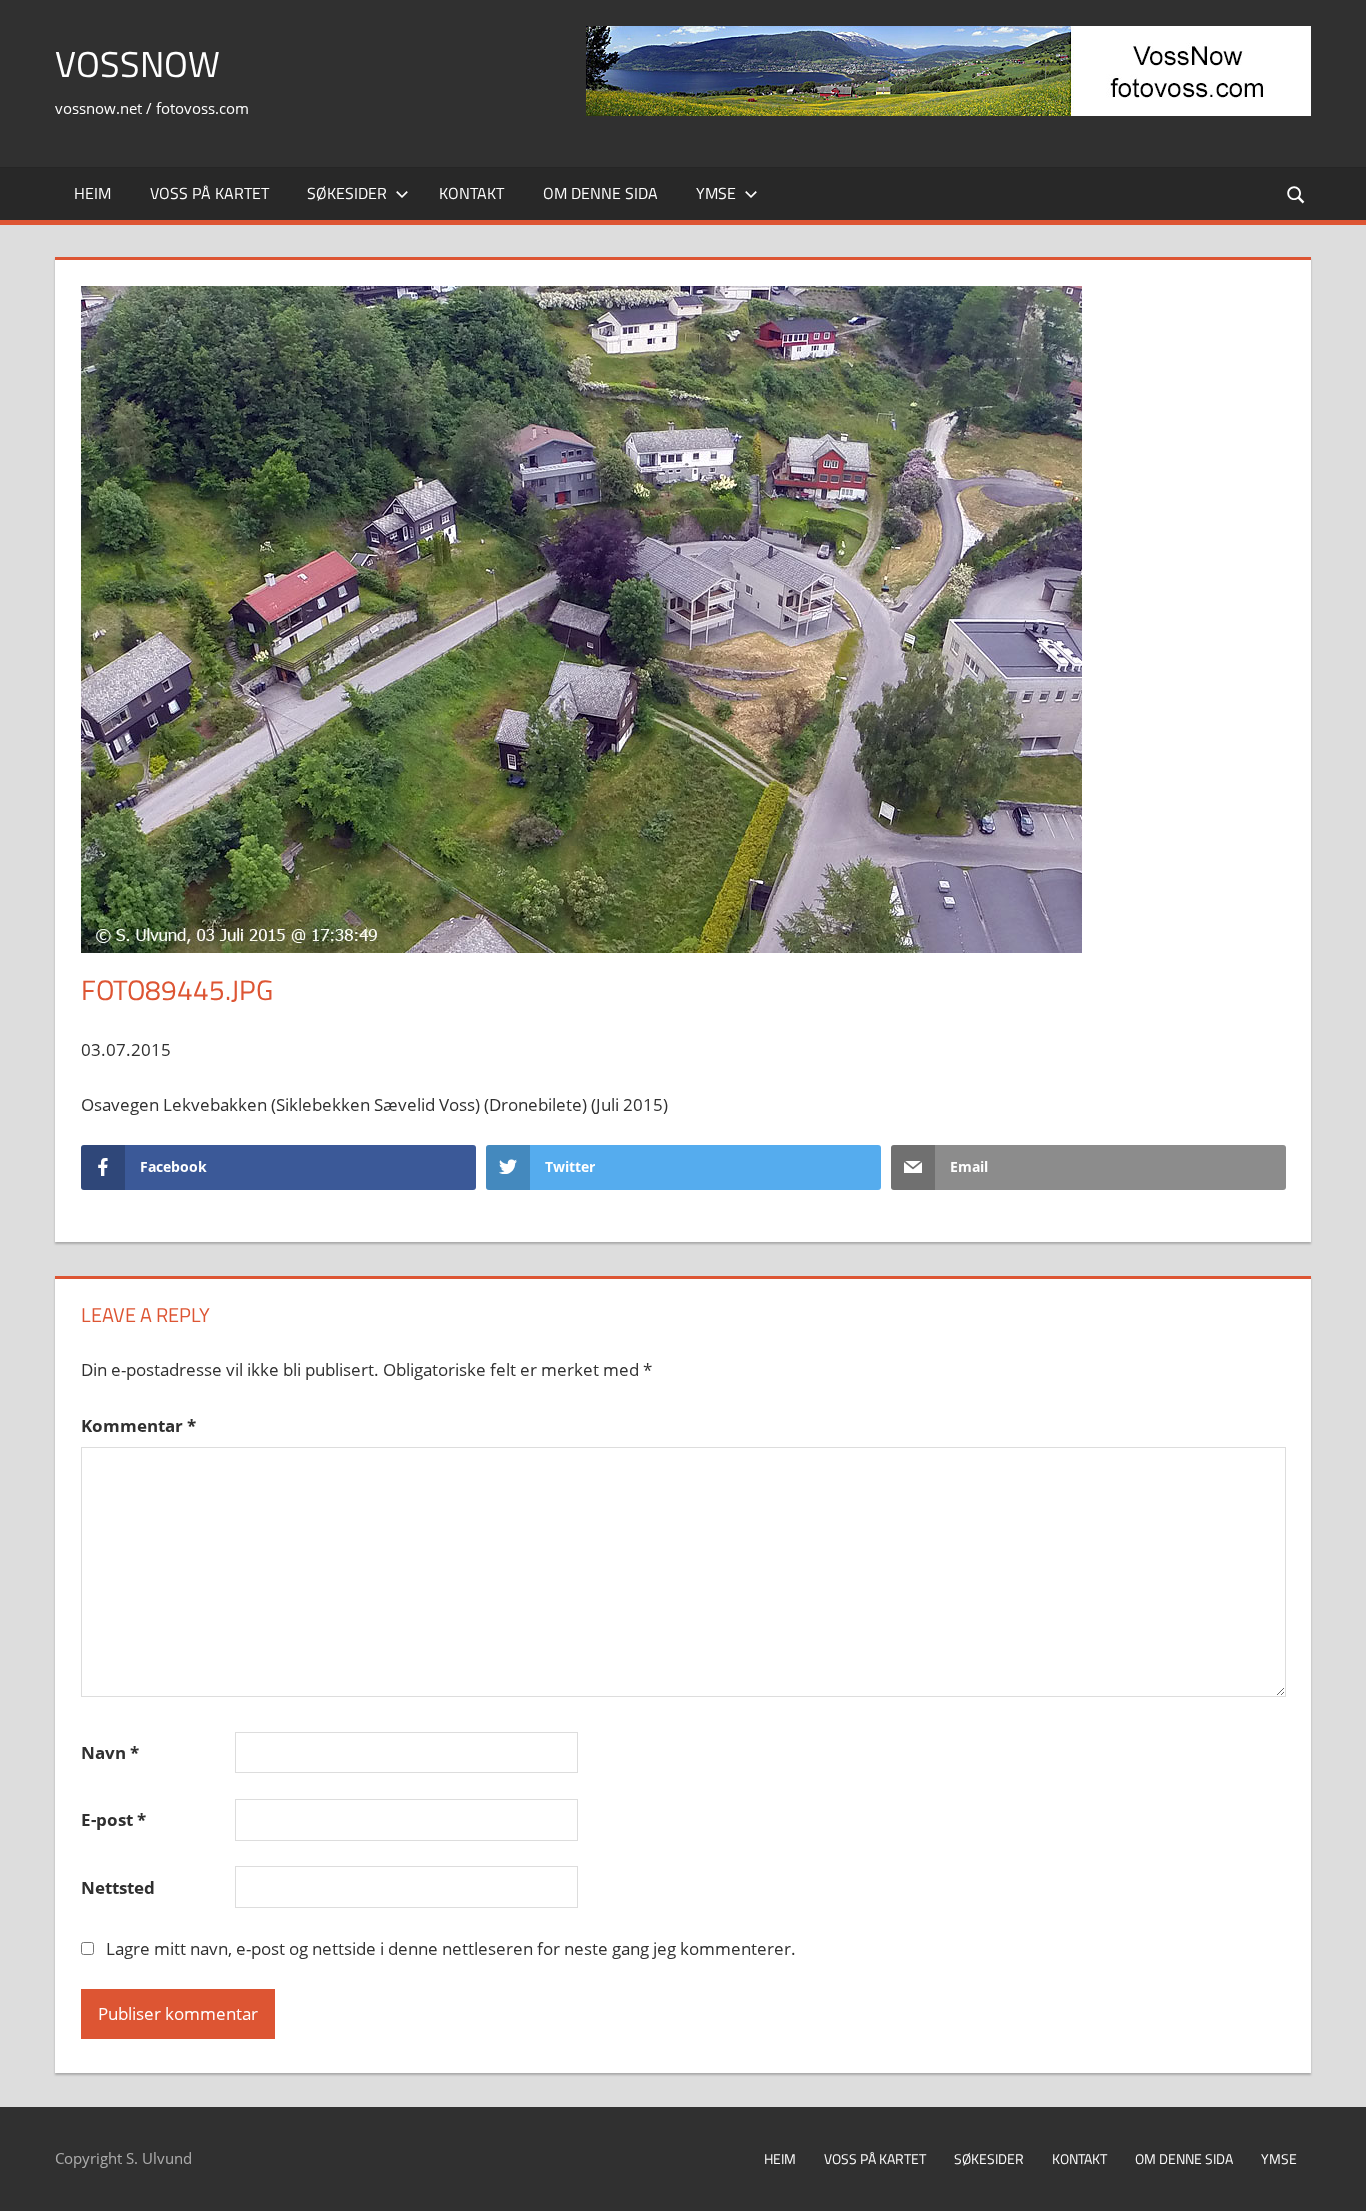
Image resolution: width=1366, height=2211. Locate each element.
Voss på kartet (209, 193)
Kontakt (471, 193)
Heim (92, 193)
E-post (113, 1819)
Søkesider (347, 193)
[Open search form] (1297, 193)
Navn (110, 1752)
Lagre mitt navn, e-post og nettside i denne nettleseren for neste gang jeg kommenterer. (451, 1948)
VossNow (137, 63)
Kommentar (138, 1425)
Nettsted (118, 1887)
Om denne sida (600, 193)
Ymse (716, 193)
